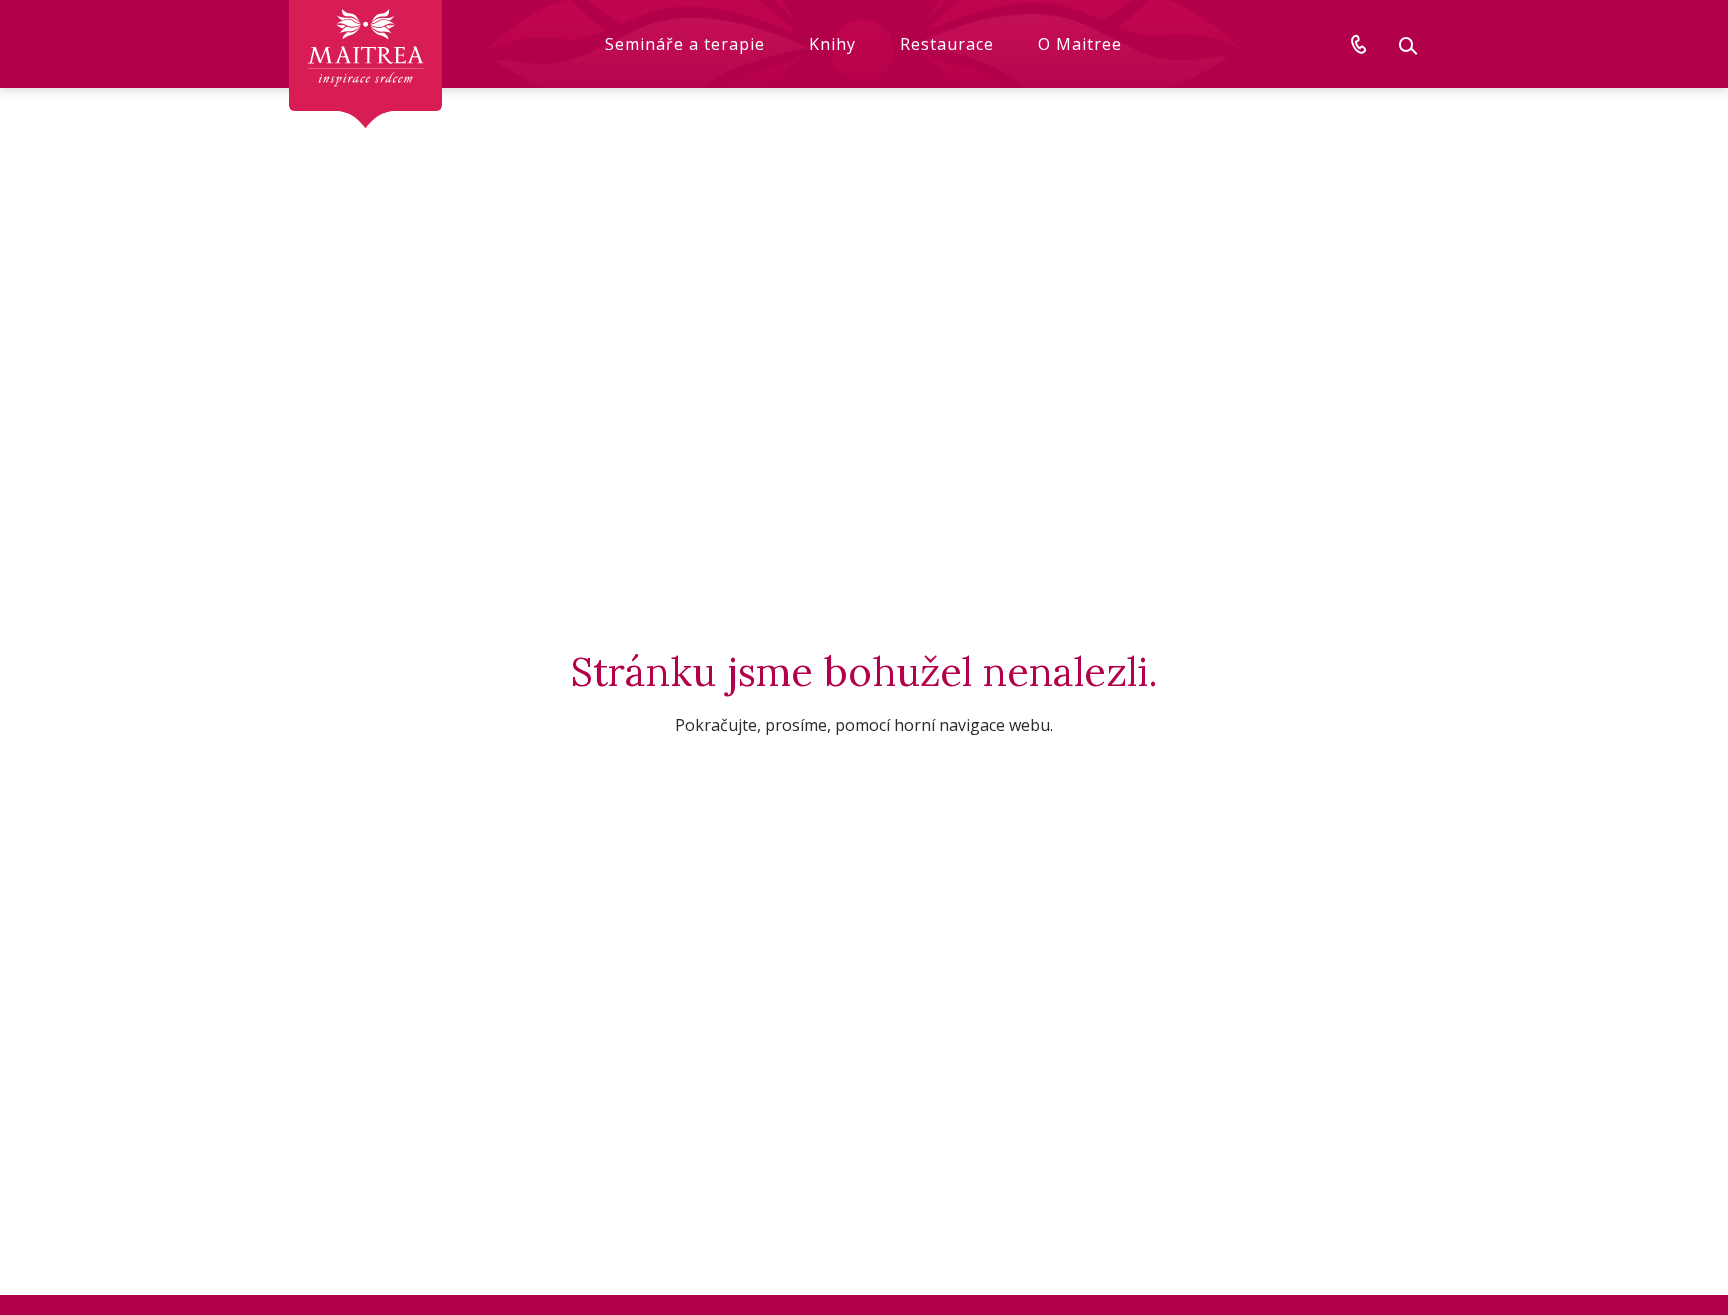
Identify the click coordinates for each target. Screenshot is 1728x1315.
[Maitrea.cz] (365, 64)
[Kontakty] (1359, 44)
